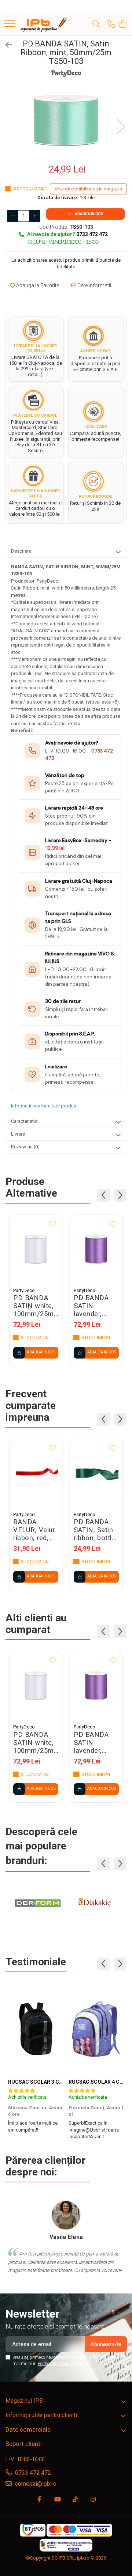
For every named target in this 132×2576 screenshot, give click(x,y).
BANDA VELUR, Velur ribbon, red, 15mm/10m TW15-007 (34, 1530)
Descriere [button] (21, 551)
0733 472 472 (32, 2473)
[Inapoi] (5, 45)
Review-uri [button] (25, 1147)
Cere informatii (94, 285)
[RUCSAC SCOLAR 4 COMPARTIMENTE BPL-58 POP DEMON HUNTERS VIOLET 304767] (96, 2029)
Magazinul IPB (24, 2401)
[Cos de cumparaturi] (123, 24)
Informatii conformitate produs (44, 1106)
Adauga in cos (89, 214)
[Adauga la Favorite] (52, 1224)
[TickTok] (75, 2500)
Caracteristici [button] (25, 1121)
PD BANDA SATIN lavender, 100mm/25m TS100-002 (94, 1306)
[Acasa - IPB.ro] (44, 24)
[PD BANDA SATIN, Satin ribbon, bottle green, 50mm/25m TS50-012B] (96, 1473)
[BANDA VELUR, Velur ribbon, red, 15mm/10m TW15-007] (36, 1473)
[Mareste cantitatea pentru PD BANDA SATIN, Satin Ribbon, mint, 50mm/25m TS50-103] (35, 216)
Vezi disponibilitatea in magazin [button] (88, 189)
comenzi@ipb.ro (35, 2484)
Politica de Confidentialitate (63, 2364)
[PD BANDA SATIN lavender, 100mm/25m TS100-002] (96, 1249)
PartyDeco (24, 1290)
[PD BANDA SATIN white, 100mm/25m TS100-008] (36, 1249)
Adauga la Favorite (37, 285)
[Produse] (10, 24)
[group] (66, 119)
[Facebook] (39, 2500)
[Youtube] (57, 2500)
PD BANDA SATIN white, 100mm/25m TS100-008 (34, 1306)
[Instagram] (93, 2500)
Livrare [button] (18, 1134)
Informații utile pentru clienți (41, 2415)
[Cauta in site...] (96, 24)
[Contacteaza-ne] (111, 24)
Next (121, 127)
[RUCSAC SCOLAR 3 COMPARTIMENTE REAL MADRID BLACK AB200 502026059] (36, 2029)
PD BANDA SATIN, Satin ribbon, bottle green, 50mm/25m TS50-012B (95, 1530)
